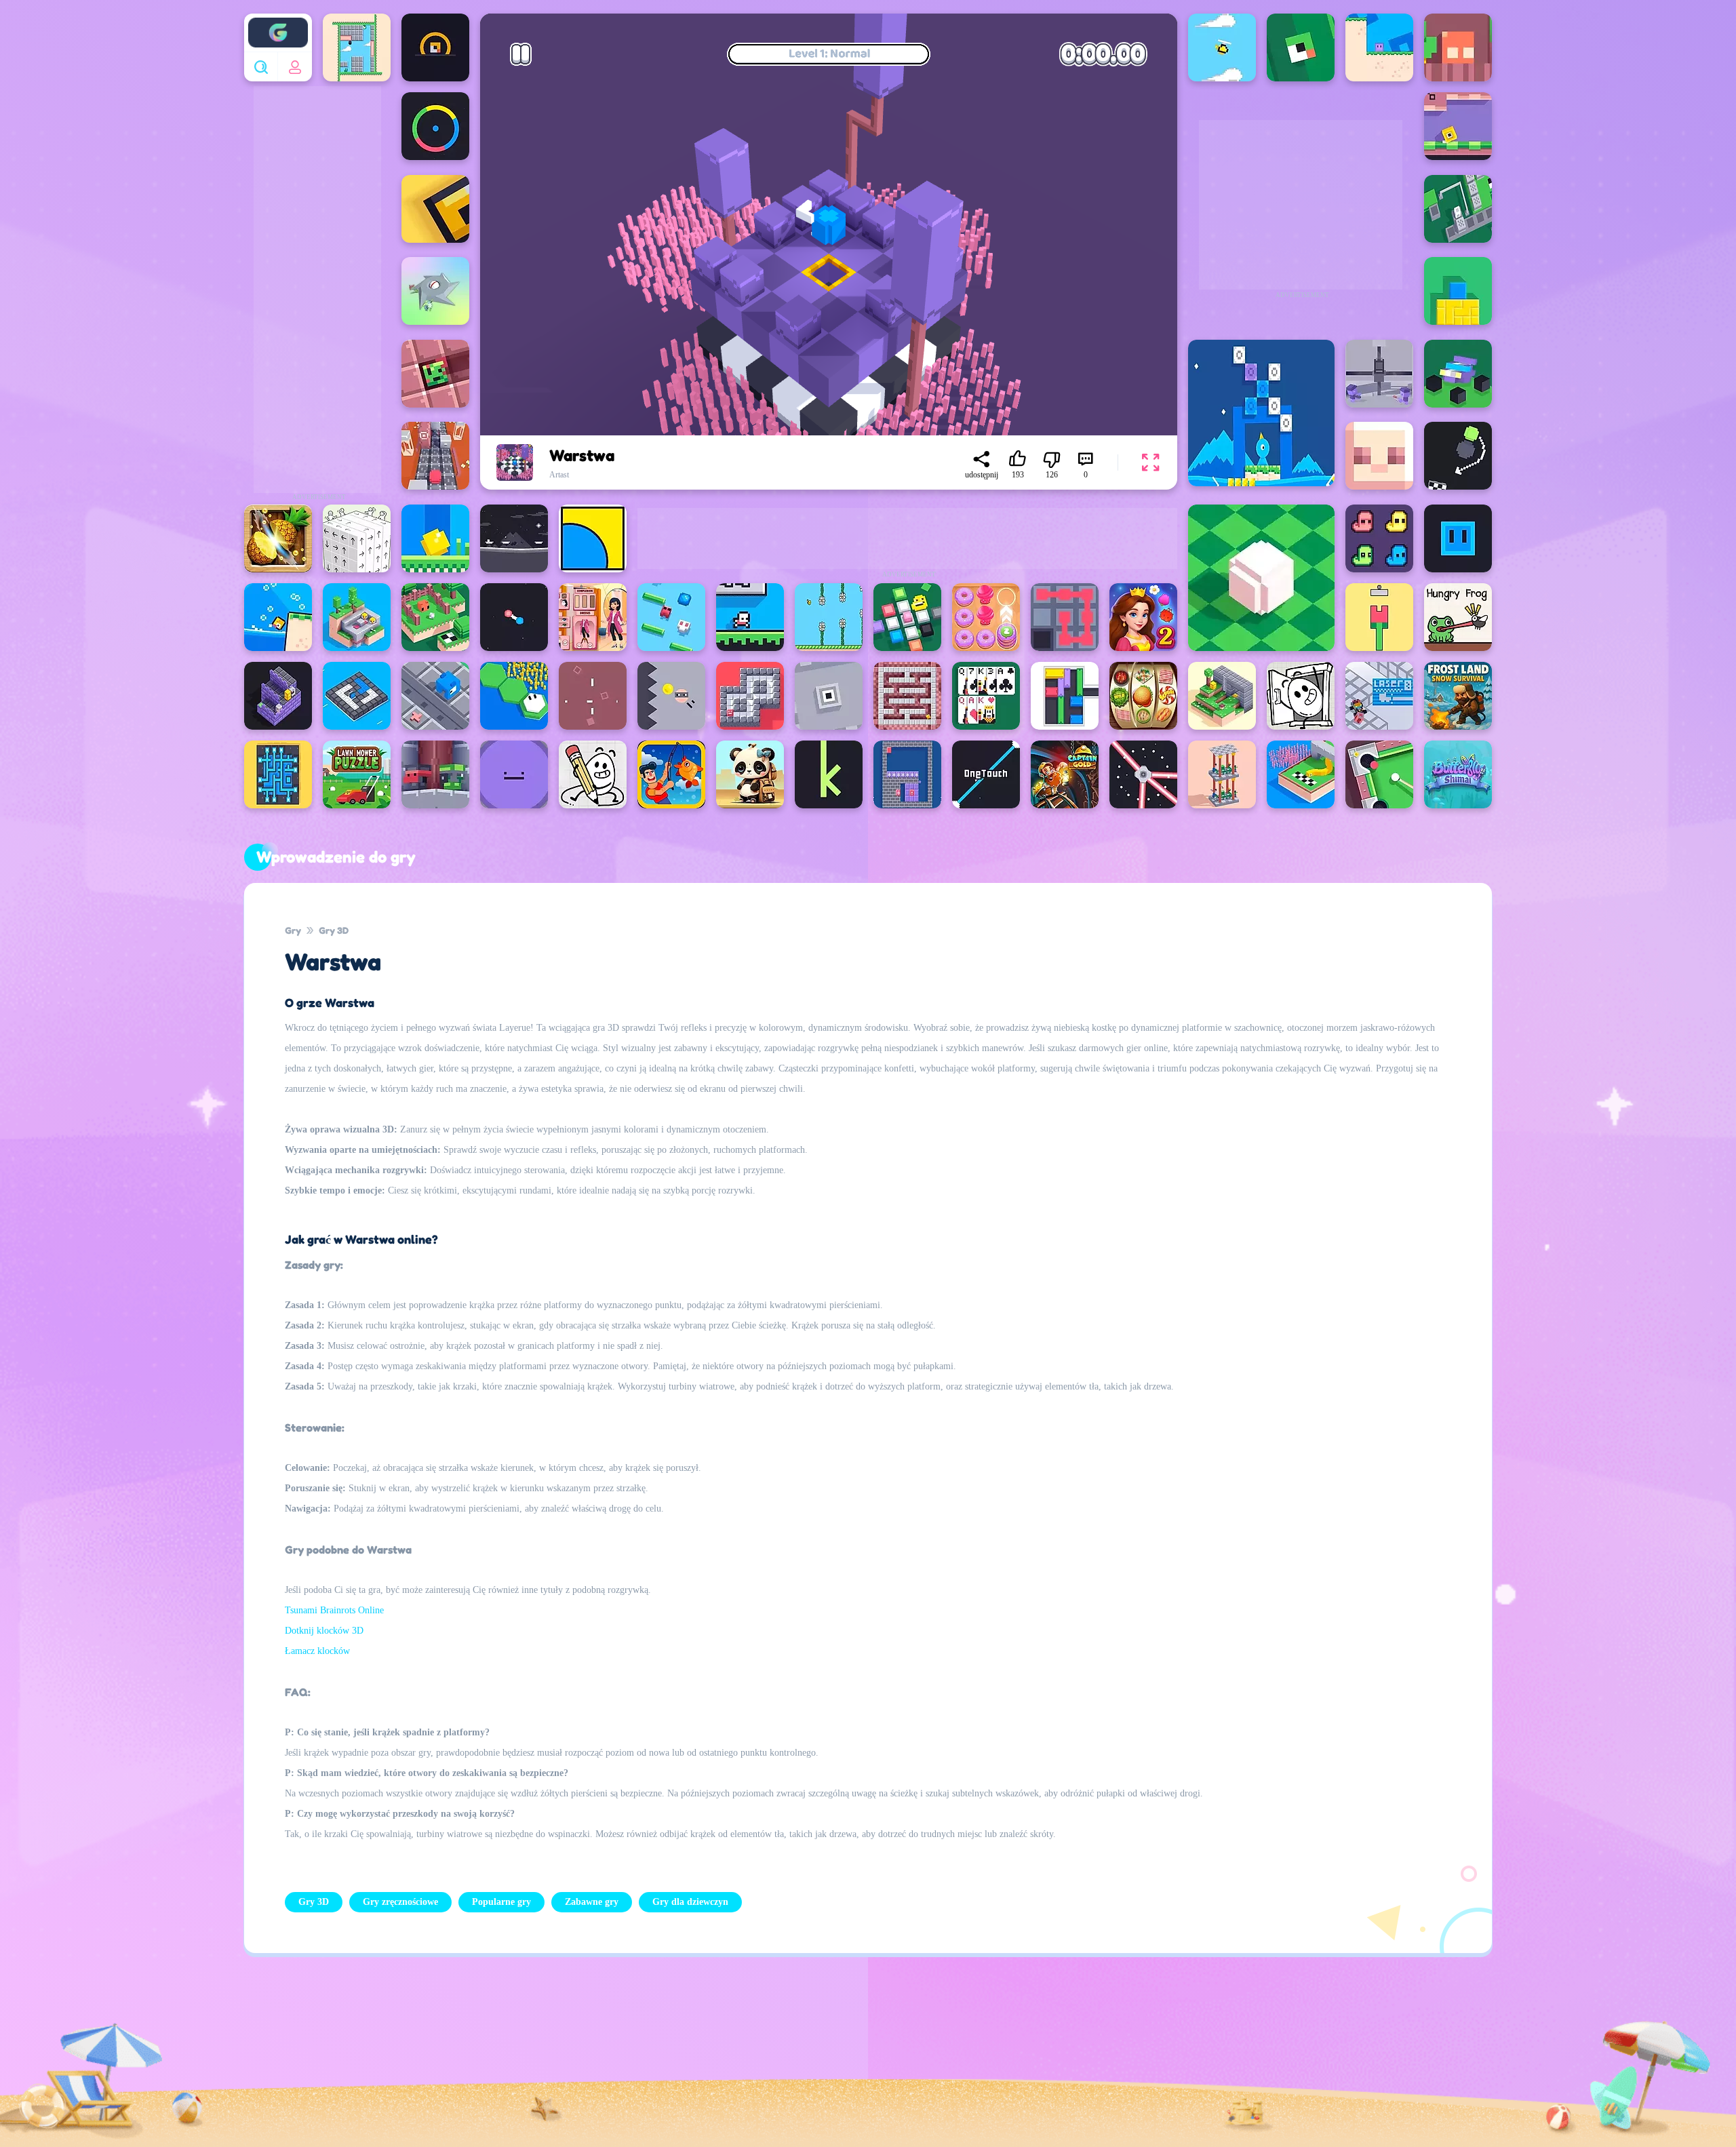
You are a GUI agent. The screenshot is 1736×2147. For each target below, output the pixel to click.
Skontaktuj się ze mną (784, 2061)
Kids (884, 2061)
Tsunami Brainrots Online (334, 1610)
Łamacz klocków (317, 1651)
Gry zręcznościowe (400, 1902)
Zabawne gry (592, 1902)
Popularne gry (501, 1902)
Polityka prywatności (650, 2061)
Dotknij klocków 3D (324, 1631)
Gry (293, 930)
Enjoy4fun (278, 22)
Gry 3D (334, 930)
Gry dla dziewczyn (690, 1902)
